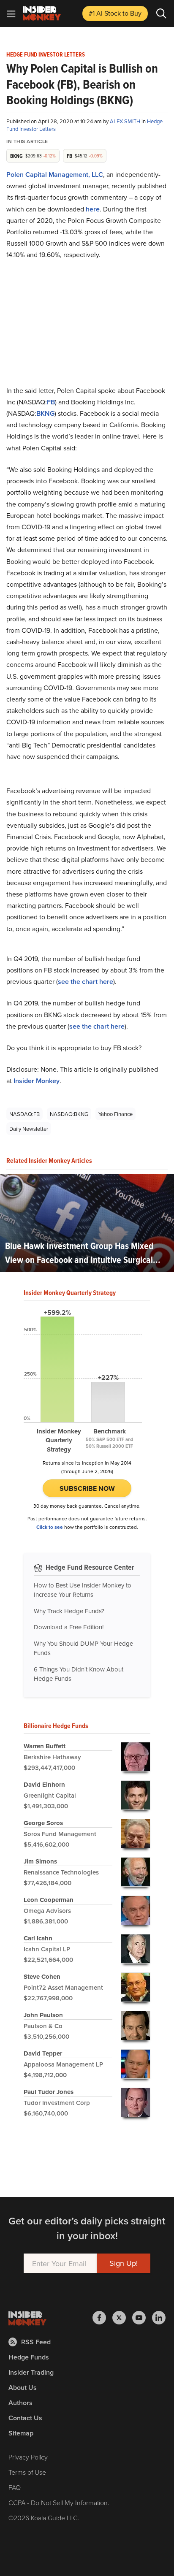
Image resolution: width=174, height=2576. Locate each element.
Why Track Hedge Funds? (69, 1611)
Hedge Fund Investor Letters (46, 55)
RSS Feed (36, 2342)
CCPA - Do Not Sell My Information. (59, 2503)
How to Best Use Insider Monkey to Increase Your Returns (83, 1590)
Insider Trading (31, 2372)
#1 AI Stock (115, 13)
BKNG (45, 413)
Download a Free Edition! (69, 1627)
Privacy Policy (28, 2457)
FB (51, 402)
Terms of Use (27, 2472)
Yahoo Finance (116, 1114)
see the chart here (86, 982)
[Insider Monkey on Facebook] (102, 2318)
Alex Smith (126, 121)
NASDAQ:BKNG (69, 1114)
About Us (23, 2388)
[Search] (161, 14)
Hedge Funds (29, 2357)
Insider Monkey (37, 1081)
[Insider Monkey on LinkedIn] (159, 2318)
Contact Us (25, 2418)
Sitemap (21, 2433)
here (93, 209)
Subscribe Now (87, 1488)
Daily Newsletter (29, 1129)
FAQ (15, 2487)
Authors (20, 2403)
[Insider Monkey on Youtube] (142, 2318)
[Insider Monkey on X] (122, 2318)
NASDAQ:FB (24, 1114)
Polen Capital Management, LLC (55, 175)
